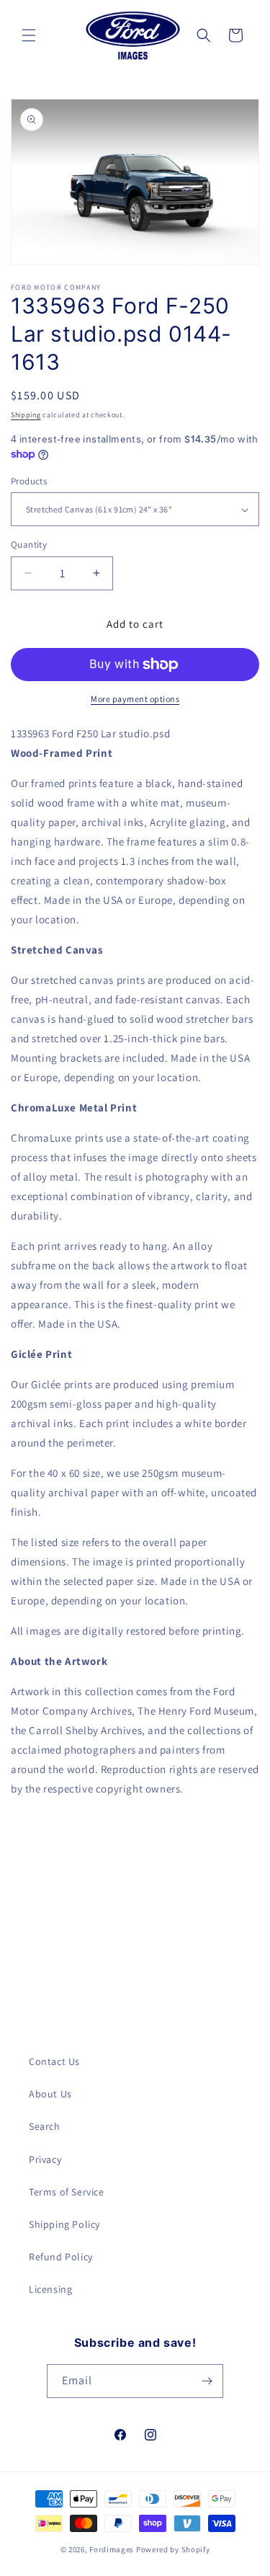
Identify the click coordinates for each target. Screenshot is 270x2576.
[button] (29, 35)
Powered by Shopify (173, 2549)
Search (45, 2126)
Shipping (26, 415)
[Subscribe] (207, 2381)
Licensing (50, 2289)
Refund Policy (61, 2257)
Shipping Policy (64, 2224)
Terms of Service (67, 2192)
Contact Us (54, 2061)
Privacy (45, 2159)
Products (29, 481)
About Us (50, 2094)
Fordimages (112, 2549)
